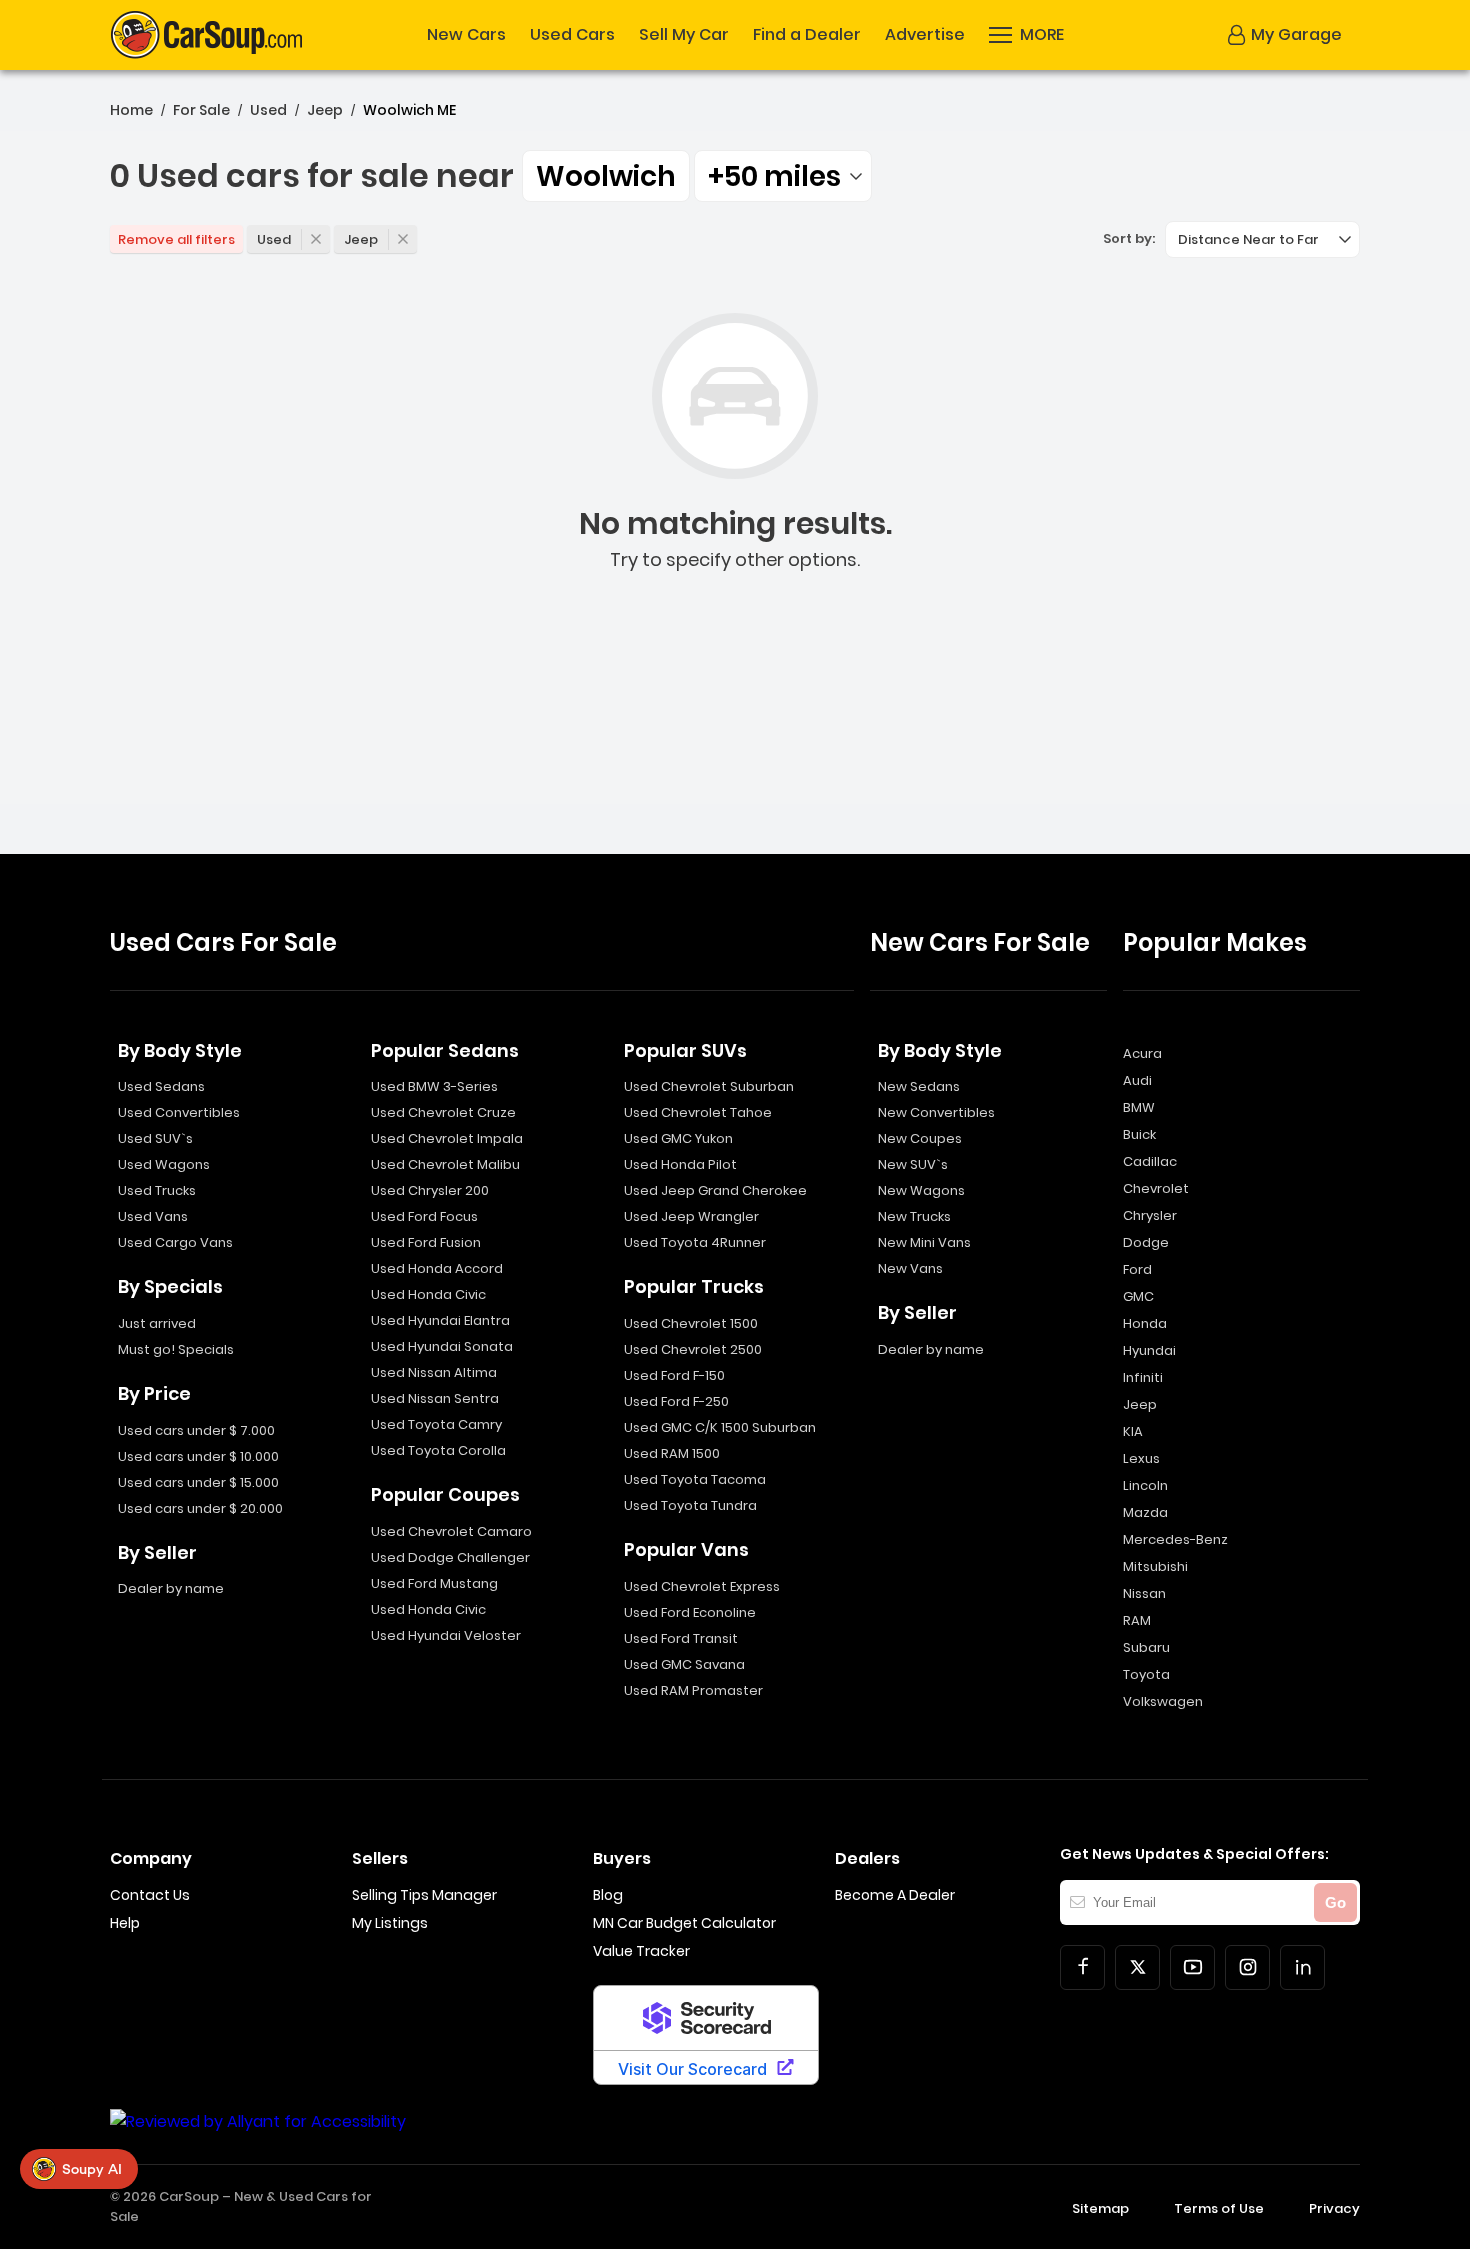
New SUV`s (913, 1164)
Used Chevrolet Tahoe (698, 1112)
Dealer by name (171, 1588)
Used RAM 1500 (672, 1453)
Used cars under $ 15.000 (198, 1482)
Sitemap (1100, 2208)
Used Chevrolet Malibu (445, 1164)
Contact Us (150, 1895)
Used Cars (572, 35)
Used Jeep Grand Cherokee (715, 1190)
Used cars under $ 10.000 (198, 1456)
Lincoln (1145, 1485)
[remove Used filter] (316, 239)
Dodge (1146, 1242)
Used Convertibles (179, 1112)
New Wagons (921, 1190)
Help (125, 1923)
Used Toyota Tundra (690, 1505)
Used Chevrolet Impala (447, 1138)
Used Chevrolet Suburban (709, 1086)
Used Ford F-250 (676, 1401)
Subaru (1146, 1647)
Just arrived (157, 1323)
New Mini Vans (924, 1242)
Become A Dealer (895, 1895)
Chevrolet (1156, 1188)
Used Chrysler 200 (430, 1190)
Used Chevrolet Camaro (451, 1531)
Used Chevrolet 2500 (693, 1349)
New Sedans (919, 1086)
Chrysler (1150, 1215)
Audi (1137, 1080)
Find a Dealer (807, 35)
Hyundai (1149, 1350)
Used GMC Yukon (678, 1138)
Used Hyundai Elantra (440, 1320)
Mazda (1145, 1512)
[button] (1026, 35)
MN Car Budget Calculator (684, 1923)
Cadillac (1150, 1161)
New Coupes (920, 1138)
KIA (1133, 1431)
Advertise (925, 35)
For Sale (201, 110)
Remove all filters (176, 239)
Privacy (1334, 2208)
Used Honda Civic (428, 1294)
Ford (1137, 1269)
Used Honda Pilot (680, 1164)
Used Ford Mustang (434, 1583)
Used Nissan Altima (434, 1372)
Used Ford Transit (681, 1638)
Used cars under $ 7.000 (196, 1430)
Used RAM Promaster (693, 1690)
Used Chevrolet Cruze (443, 1112)
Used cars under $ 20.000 (200, 1508)
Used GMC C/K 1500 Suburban (720, 1427)
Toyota (1146, 1674)
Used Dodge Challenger (450, 1557)
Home (131, 110)
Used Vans (153, 1216)
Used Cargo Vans (175, 1242)
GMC (1138, 1296)
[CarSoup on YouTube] (1192, 1967)
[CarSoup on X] (1137, 1967)
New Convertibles (936, 1112)
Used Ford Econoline (690, 1612)
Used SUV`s (155, 1138)
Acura (1142, 1053)
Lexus (1141, 1458)
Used (268, 110)
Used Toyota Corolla (438, 1450)
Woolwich (606, 176)
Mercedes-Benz (1175, 1539)
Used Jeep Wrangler (691, 1216)
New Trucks (914, 1216)
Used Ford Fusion (426, 1242)
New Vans (910, 1268)
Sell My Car (684, 35)
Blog (608, 1895)
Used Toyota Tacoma (695, 1479)
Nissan (1144, 1593)
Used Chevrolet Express (702, 1586)
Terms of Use (1219, 2208)
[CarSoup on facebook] (1082, 1967)
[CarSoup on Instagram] (1247, 1967)
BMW (1139, 1107)
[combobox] (783, 176)
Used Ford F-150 (674, 1375)
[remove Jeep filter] (403, 239)
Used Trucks (157, 1190)
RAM (1137, 1620)
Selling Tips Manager (424, 1895)
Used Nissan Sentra (435, 1398)
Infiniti (1143, 1377)
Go (1335, 1902)
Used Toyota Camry (436, 1424)
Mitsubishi (1155, 1566)
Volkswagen (1163, 1701)
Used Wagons (164, 1164)
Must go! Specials (176, 1349)
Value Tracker (641, 1951)
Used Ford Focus (424, 1216)
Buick (1139, 1134)
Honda (1145, 1323)
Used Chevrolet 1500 (691, 1323)
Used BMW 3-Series (434, 1086)
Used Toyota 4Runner (695, 1242)
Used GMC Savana (684, 1664)
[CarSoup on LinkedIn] (1302, 1967)
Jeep (325, 110)
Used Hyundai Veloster (446, 1635)
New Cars (466, 35)
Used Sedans (161, 1086)
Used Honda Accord (437, 1268)
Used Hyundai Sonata (442, 1346)
